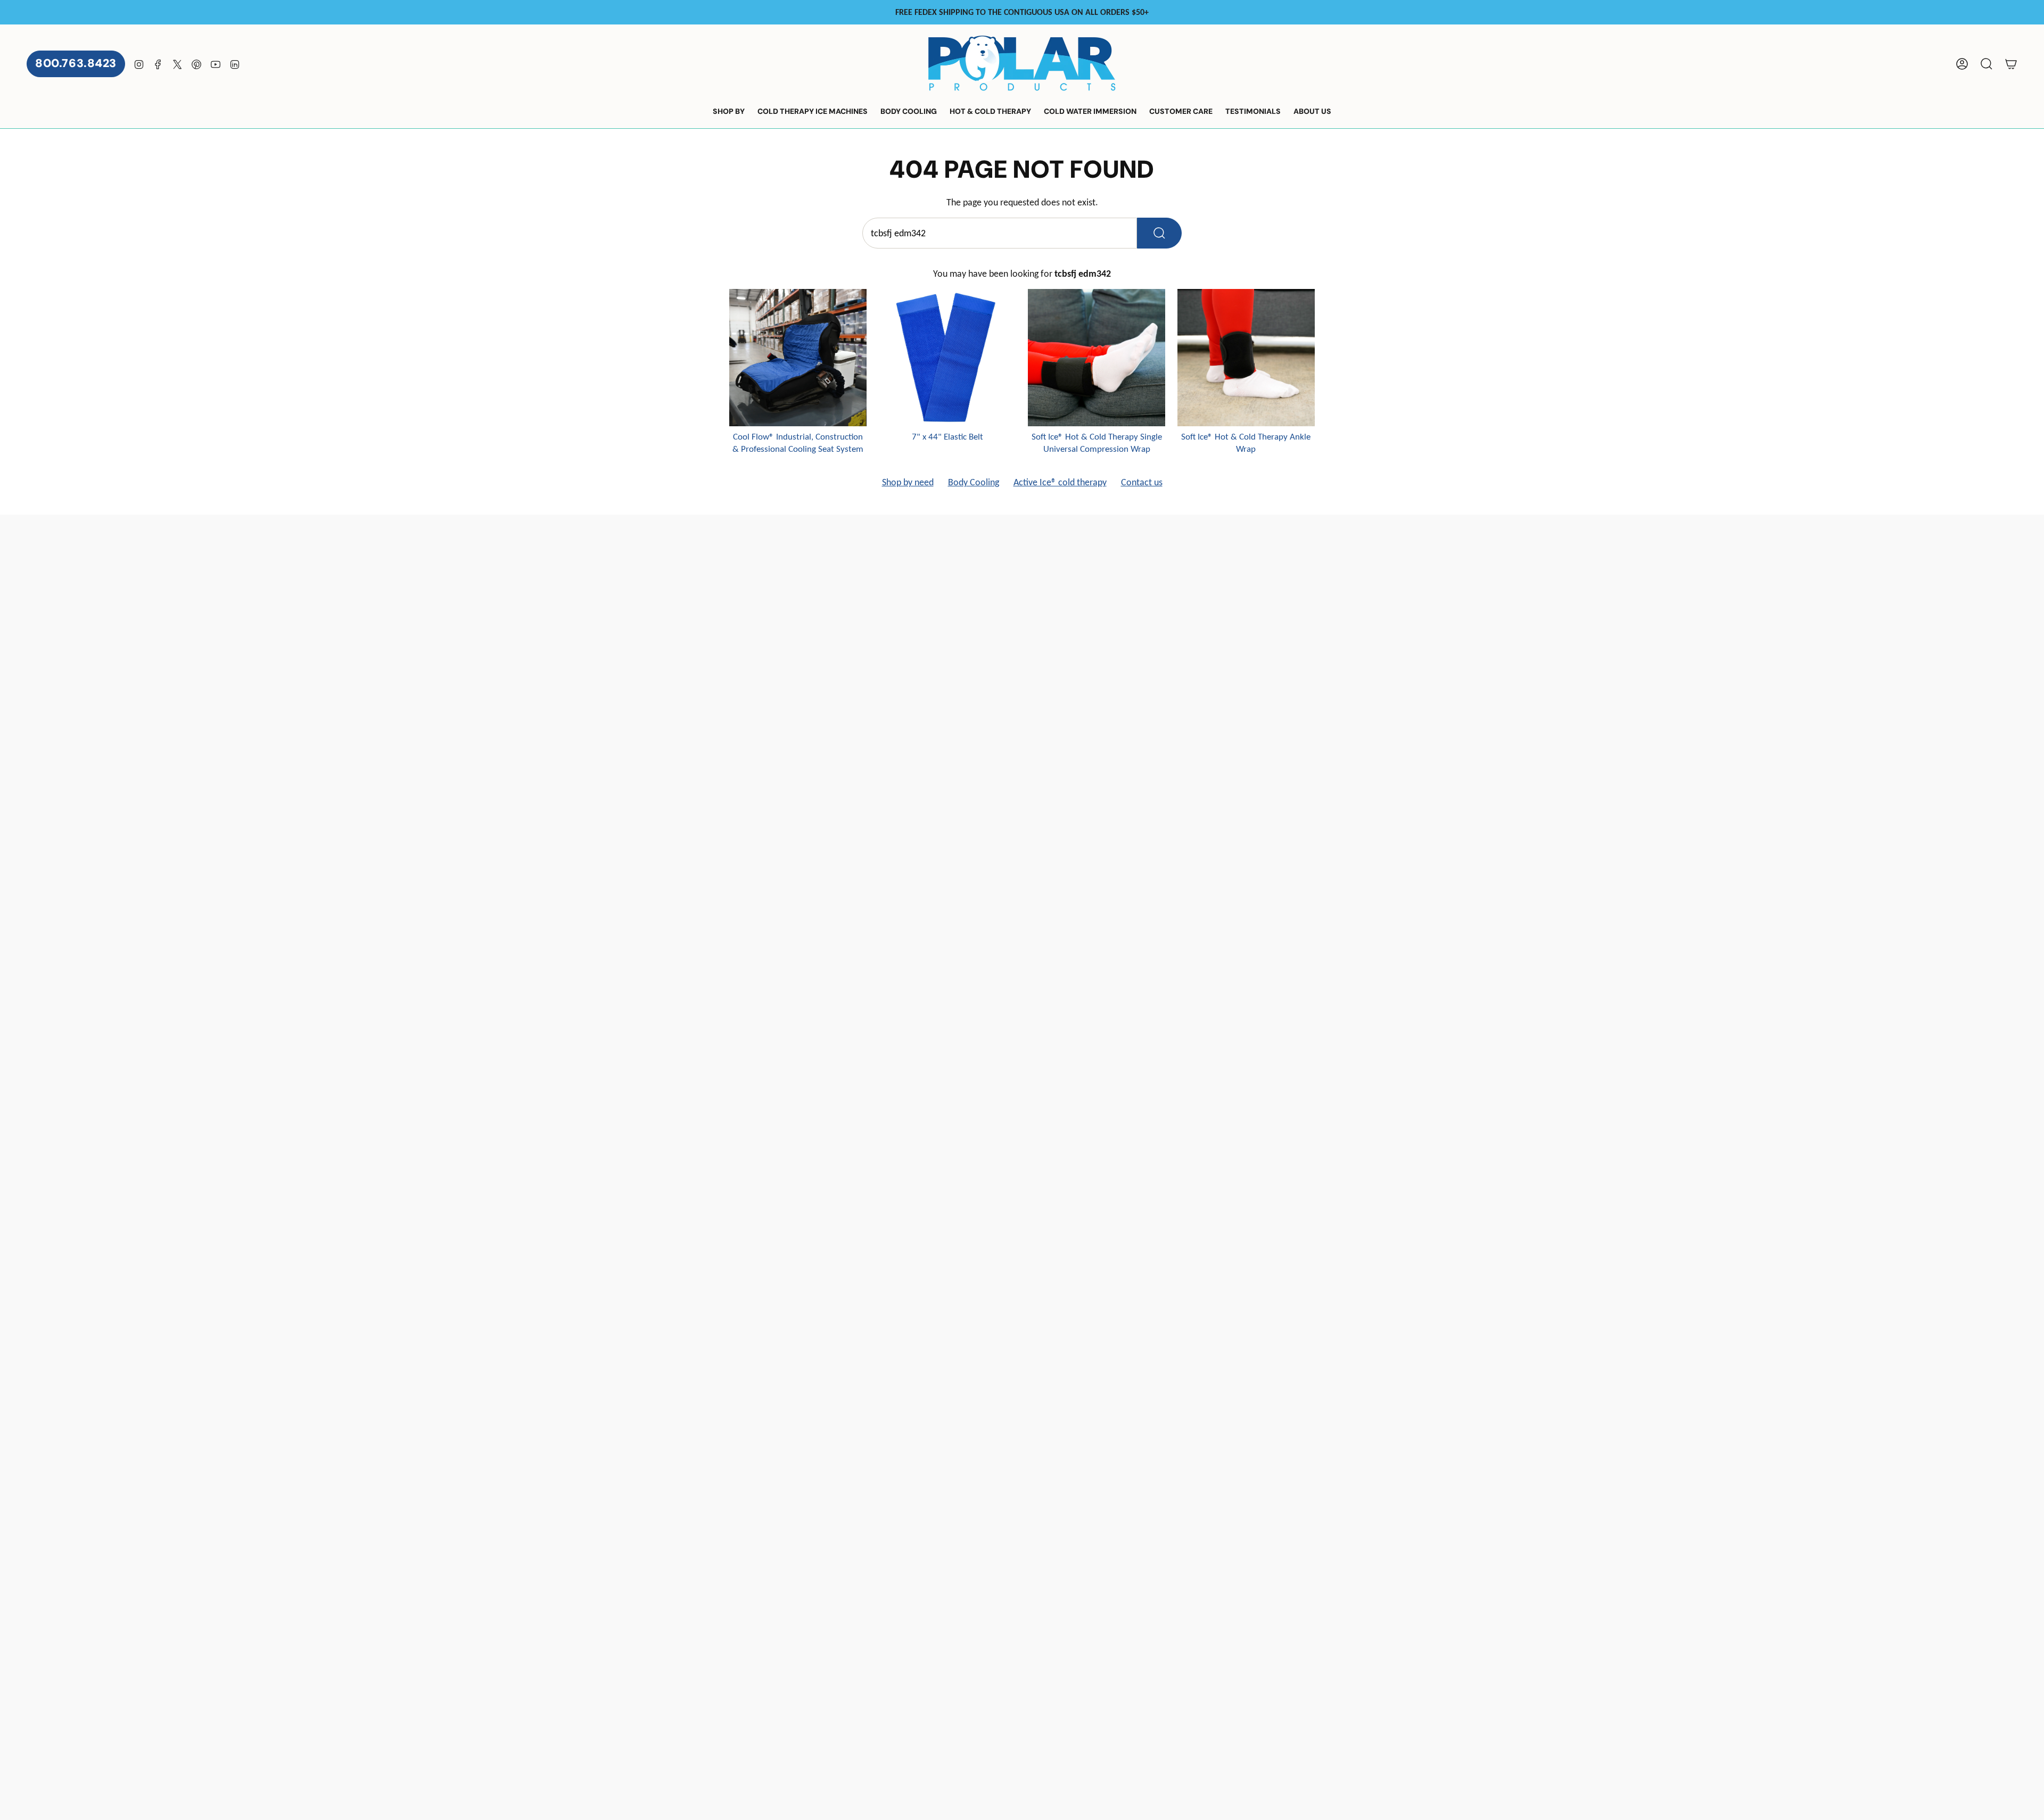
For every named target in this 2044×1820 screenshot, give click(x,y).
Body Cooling (974, 482)
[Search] (1159, 233)
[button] (729, 112)
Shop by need (908, 482)
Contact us (1142, 482)
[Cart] (2011, 64)
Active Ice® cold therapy (1060, 482)
